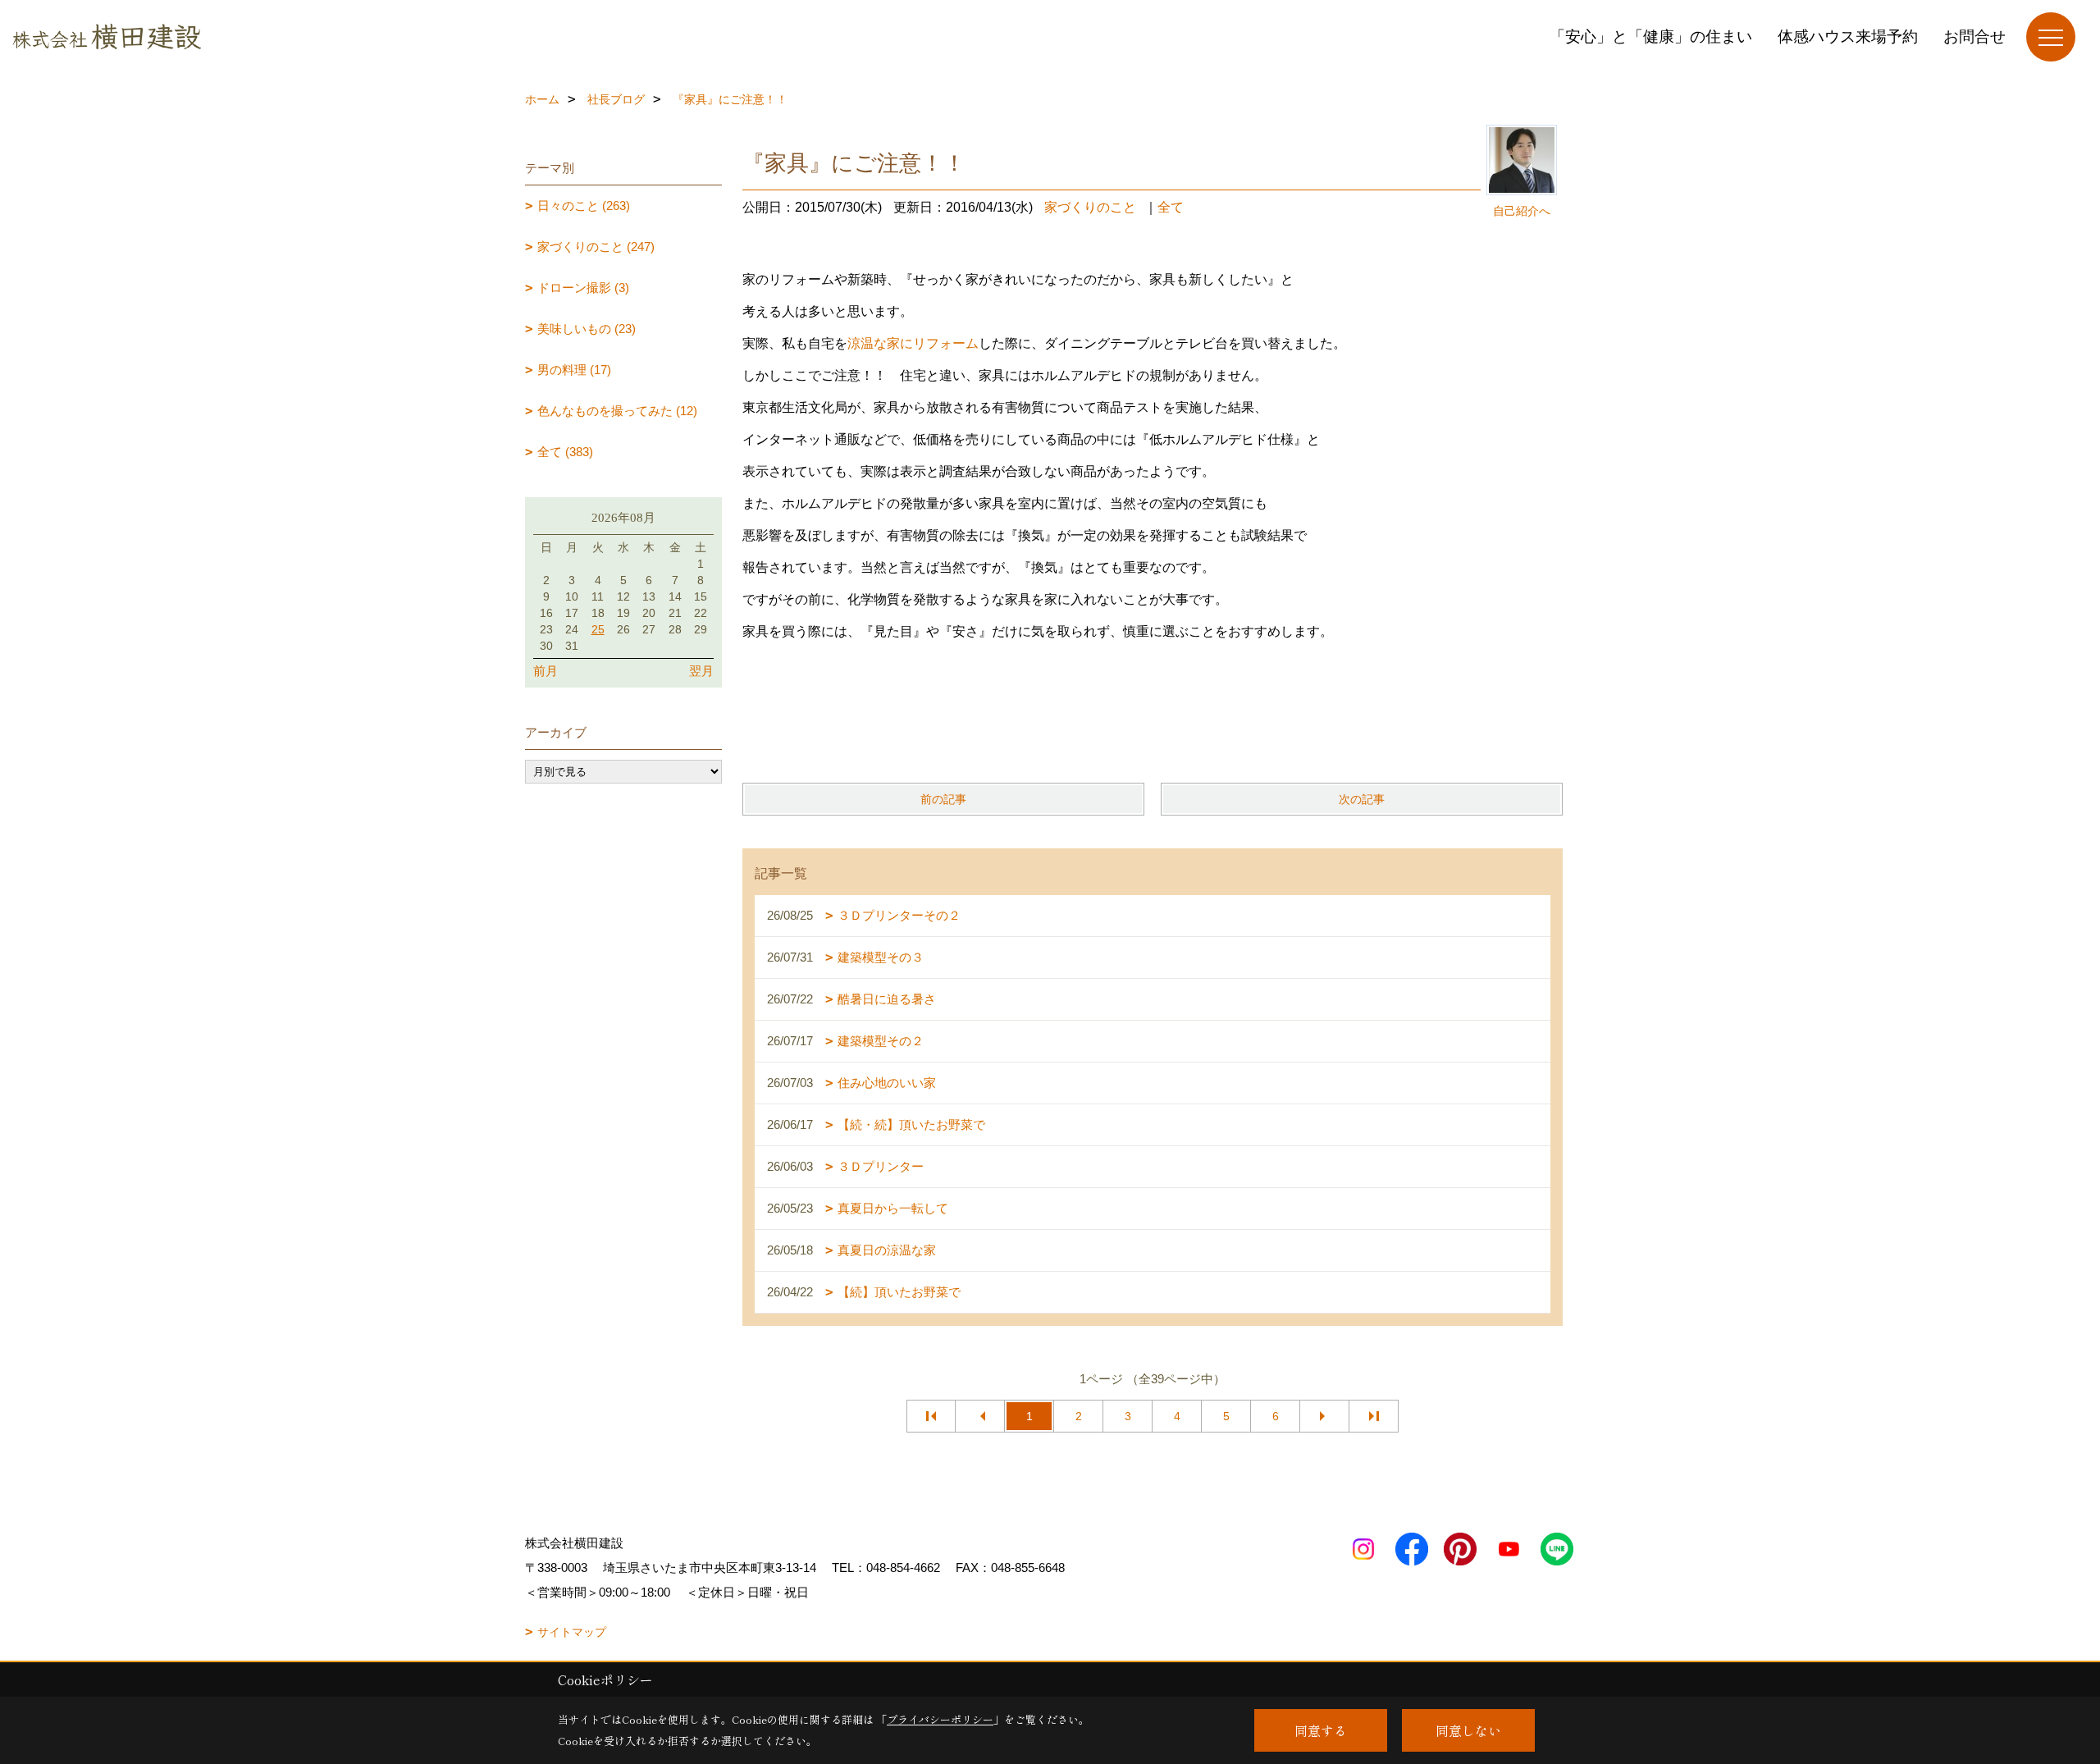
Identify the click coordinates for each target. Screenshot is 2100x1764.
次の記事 (1362, 799)
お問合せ (1974, 37)
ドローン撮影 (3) (583, 288)
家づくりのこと (1090, 207)
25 (598, 629)
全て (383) (565, 452)
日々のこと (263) (584, 206)
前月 (546, 671)
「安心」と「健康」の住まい (1651, 37)
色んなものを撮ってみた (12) (617, 411)
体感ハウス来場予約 (1848, 37)
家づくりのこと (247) (596, 247)
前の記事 (943, 799)
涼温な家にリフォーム (913, 343)
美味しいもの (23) (587, 329)
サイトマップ (572, 1632)
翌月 (701, 671)
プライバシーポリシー (940, 1719)
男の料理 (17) (574, 370)
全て (1171, 207)
